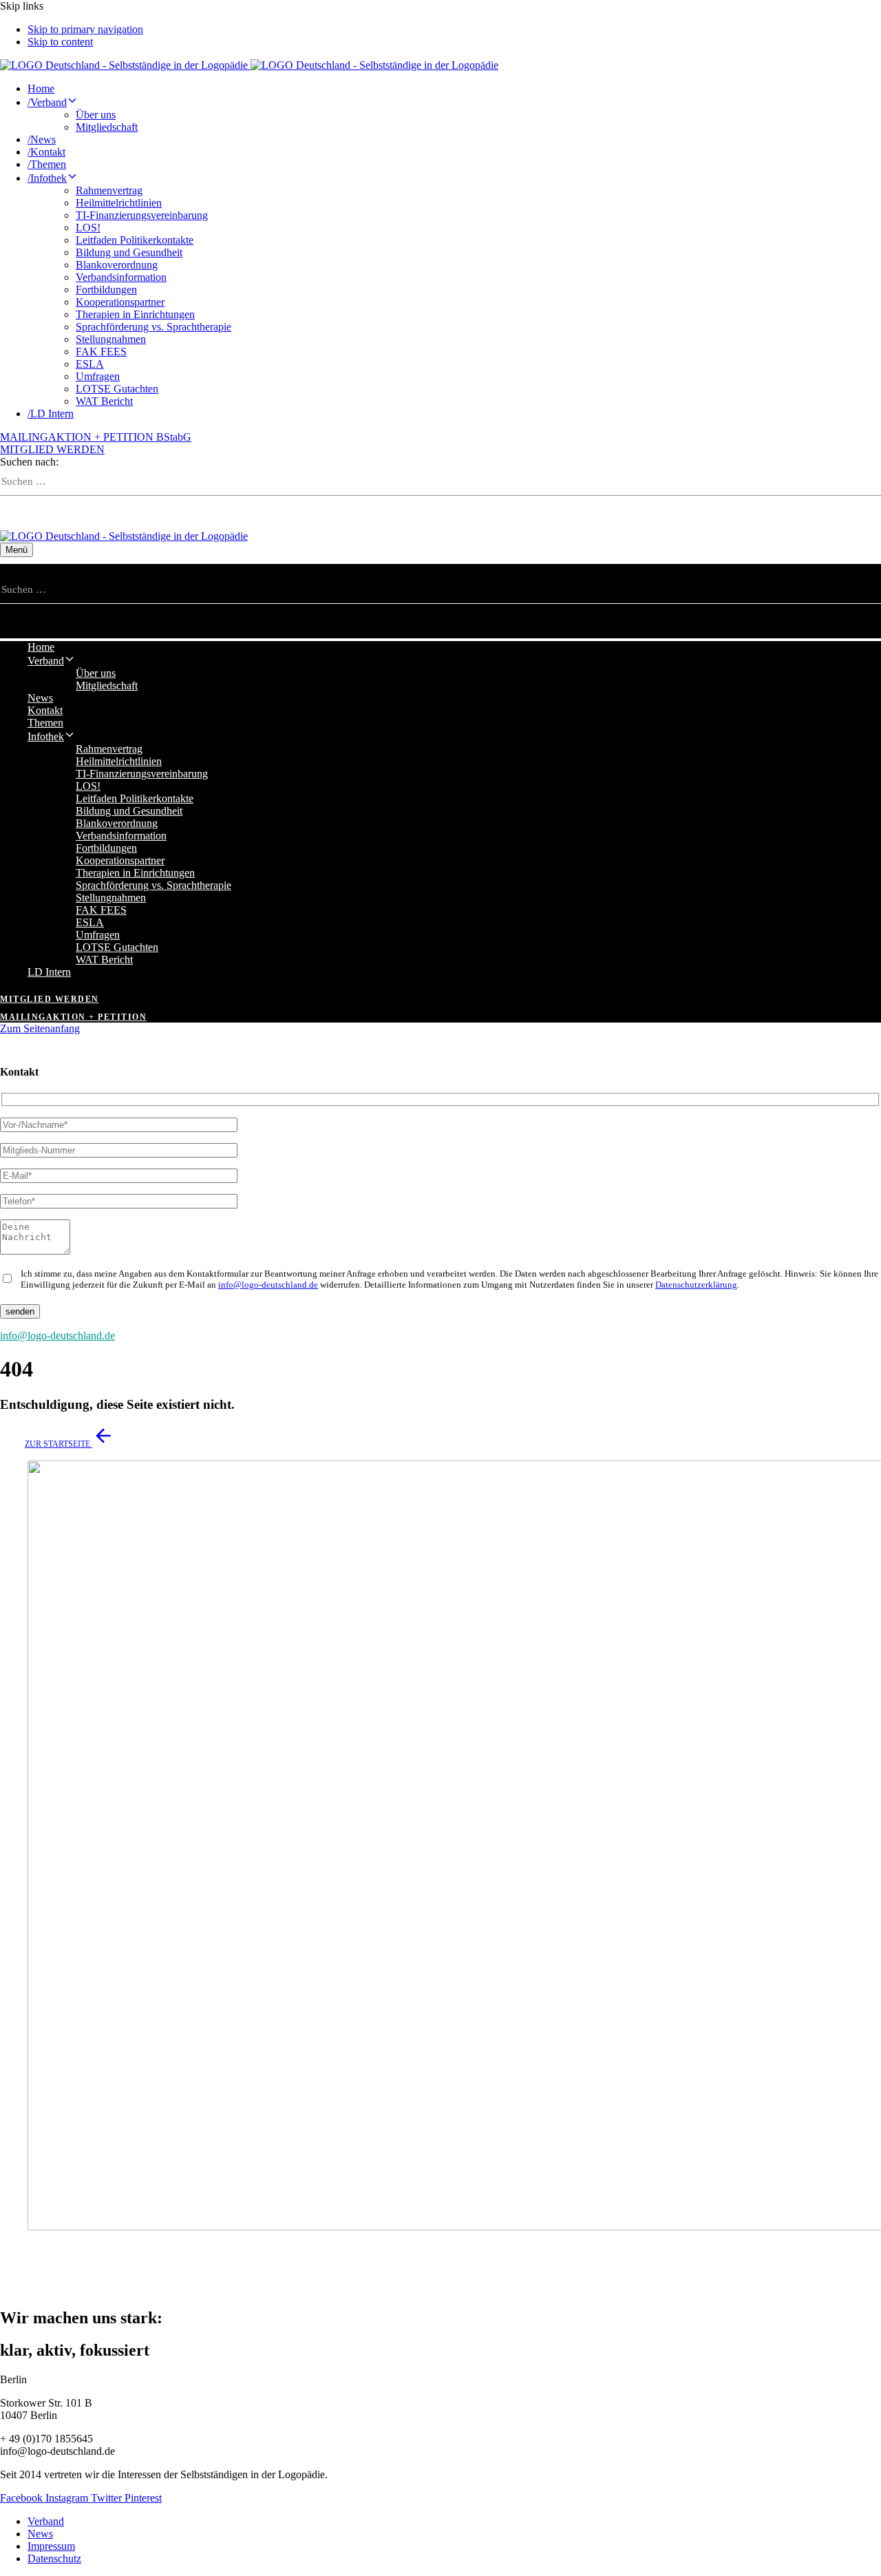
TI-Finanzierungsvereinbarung (142, 215)
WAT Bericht (104, 401)
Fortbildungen (106, 290)
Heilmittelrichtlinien (119, 203)
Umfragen (98, 376)
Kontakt (46, 152)
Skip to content (60, 42)
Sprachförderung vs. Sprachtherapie (153, 327)
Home (41, 88)
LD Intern (51, 413)
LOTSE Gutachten (117, 389)
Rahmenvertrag (109, 190)
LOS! (88, 228)
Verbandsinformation (121, 277)
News (42, 139)
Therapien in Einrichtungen (135, 314)
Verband (47, 102)
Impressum (51, 2546)
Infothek (47, 178)
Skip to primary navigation (85, 29)
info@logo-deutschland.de (268, 1285)
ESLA (90, 364)
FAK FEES (101, 352)
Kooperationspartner (120, 302)
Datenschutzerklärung (696, 1285)
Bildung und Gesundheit (129, 252)
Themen (47, 164)
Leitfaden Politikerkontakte (135, 240)
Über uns (96, 115)
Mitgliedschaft (107, 127)
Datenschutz (54, 2558)
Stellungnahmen (111, 339)
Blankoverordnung (117, 265)
